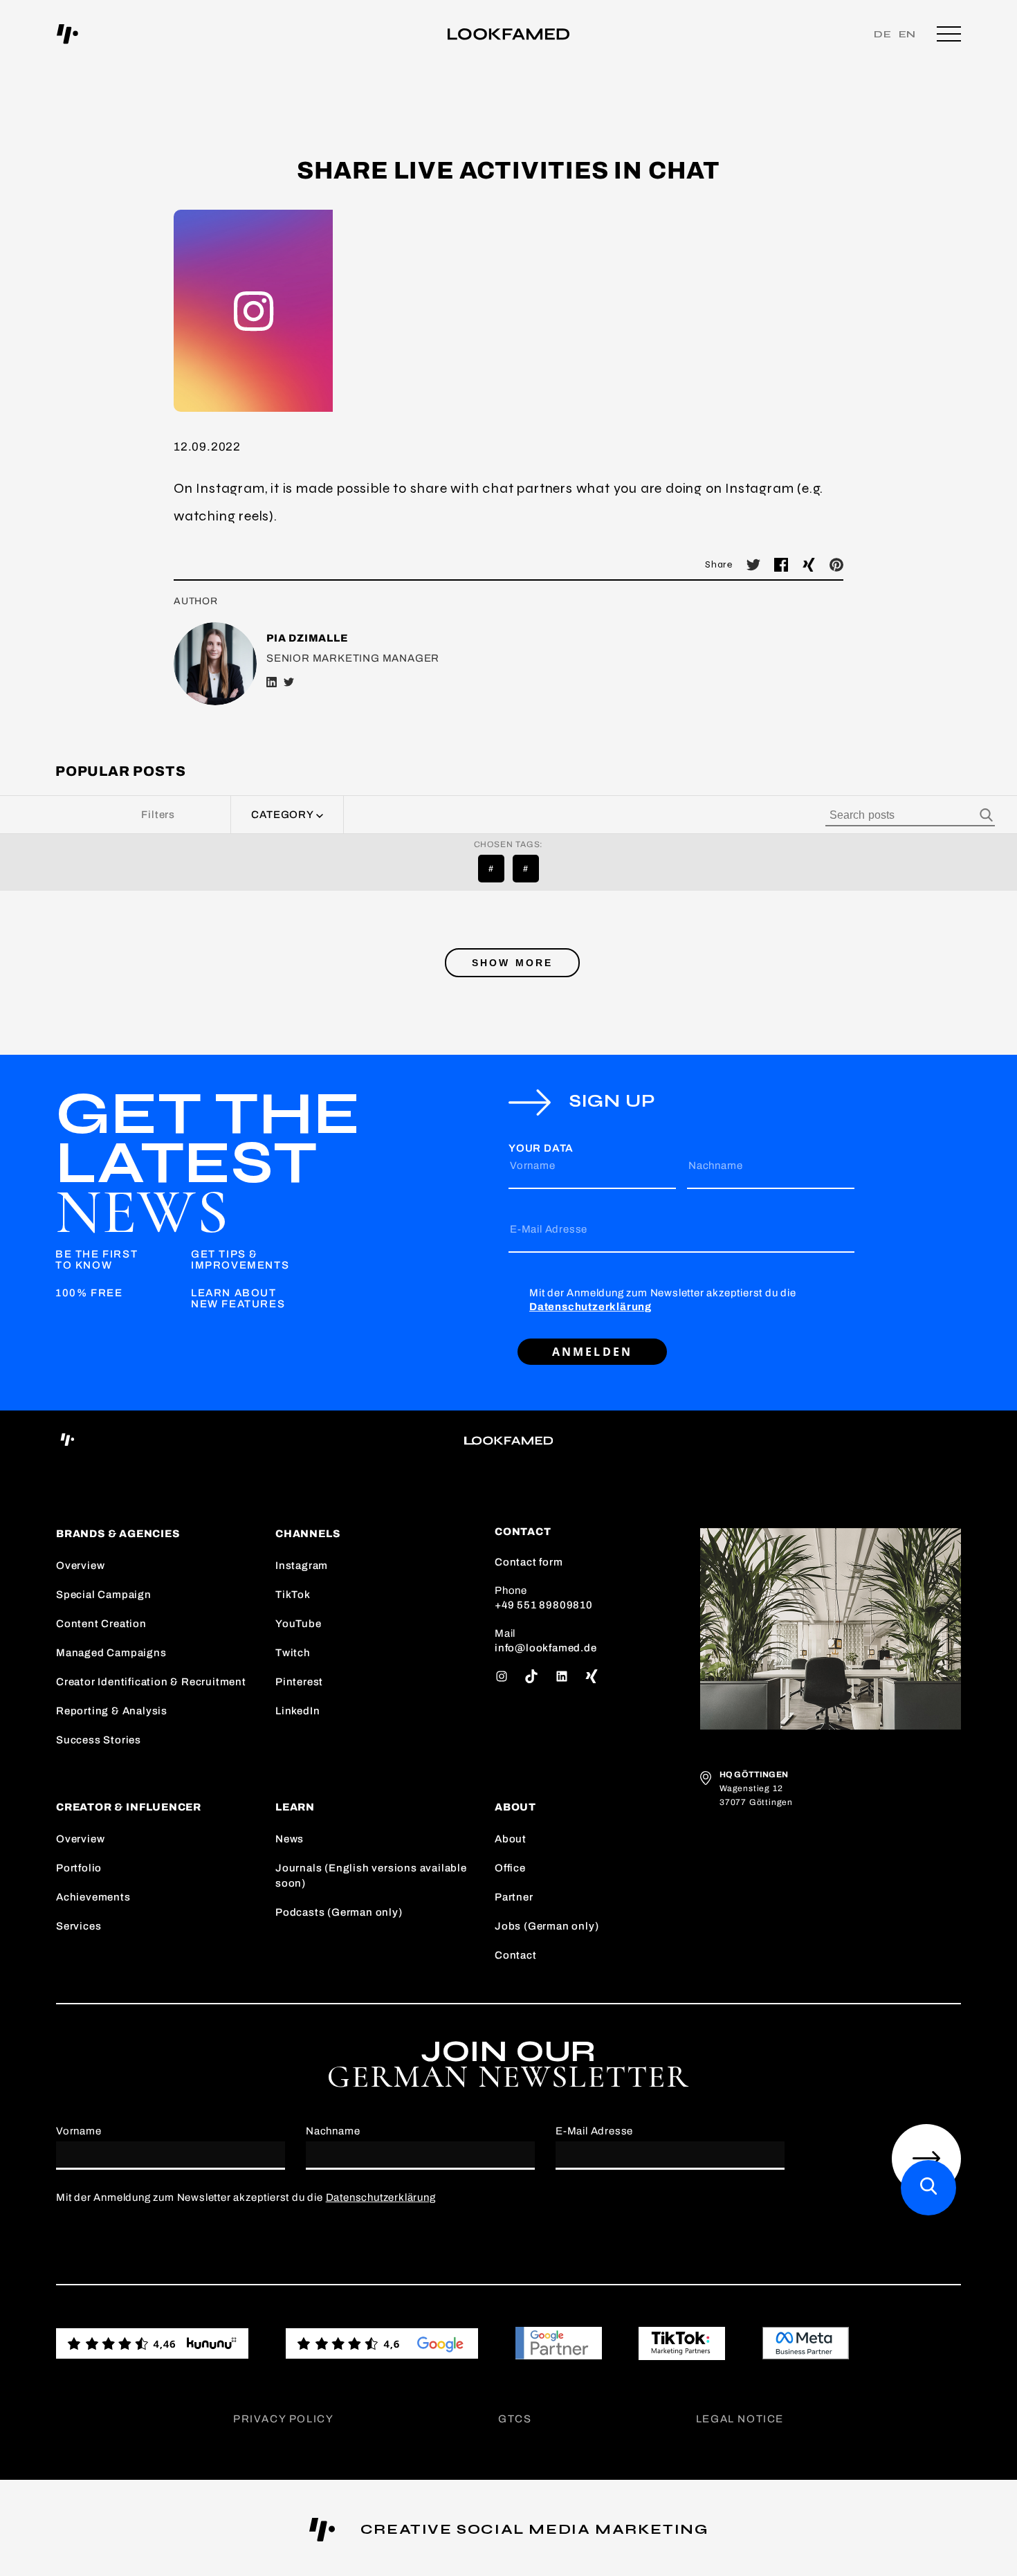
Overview (80, 1566)
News (290, 1839)
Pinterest (299, 1682)
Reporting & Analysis (112, 1711)
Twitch (293, 1653)
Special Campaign (104, 1595)
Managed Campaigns (111, 1653)
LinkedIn (297, 1711)
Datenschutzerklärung (590, 1307)
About (511, 1839)
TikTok (293, 1595)
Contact (516, 1955)
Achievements (93, 1897)
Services (79, 1926)
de (883, 34)
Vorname (533, 1165)
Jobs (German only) (547, 1926)
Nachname (715, 1165)
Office (510, 1868)
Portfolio (79, 1868)
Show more (513, 963)
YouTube (299, 1624)
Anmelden (593, 1352)
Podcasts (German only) (339, 1912)
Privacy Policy (283, 2419)
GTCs (515, 2419)
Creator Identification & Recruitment (151, 1682)
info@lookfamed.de (546, 1648)
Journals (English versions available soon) (371, 1876)
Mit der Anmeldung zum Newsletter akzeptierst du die (663, 1300)
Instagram (302, 1566)
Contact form (529, 1562)
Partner (514, 1897)
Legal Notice (740, 2419)
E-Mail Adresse (549, 1229)
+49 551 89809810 (544, 1605)
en (908, 34)
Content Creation (101, 1624)
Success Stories (99, 1740)
